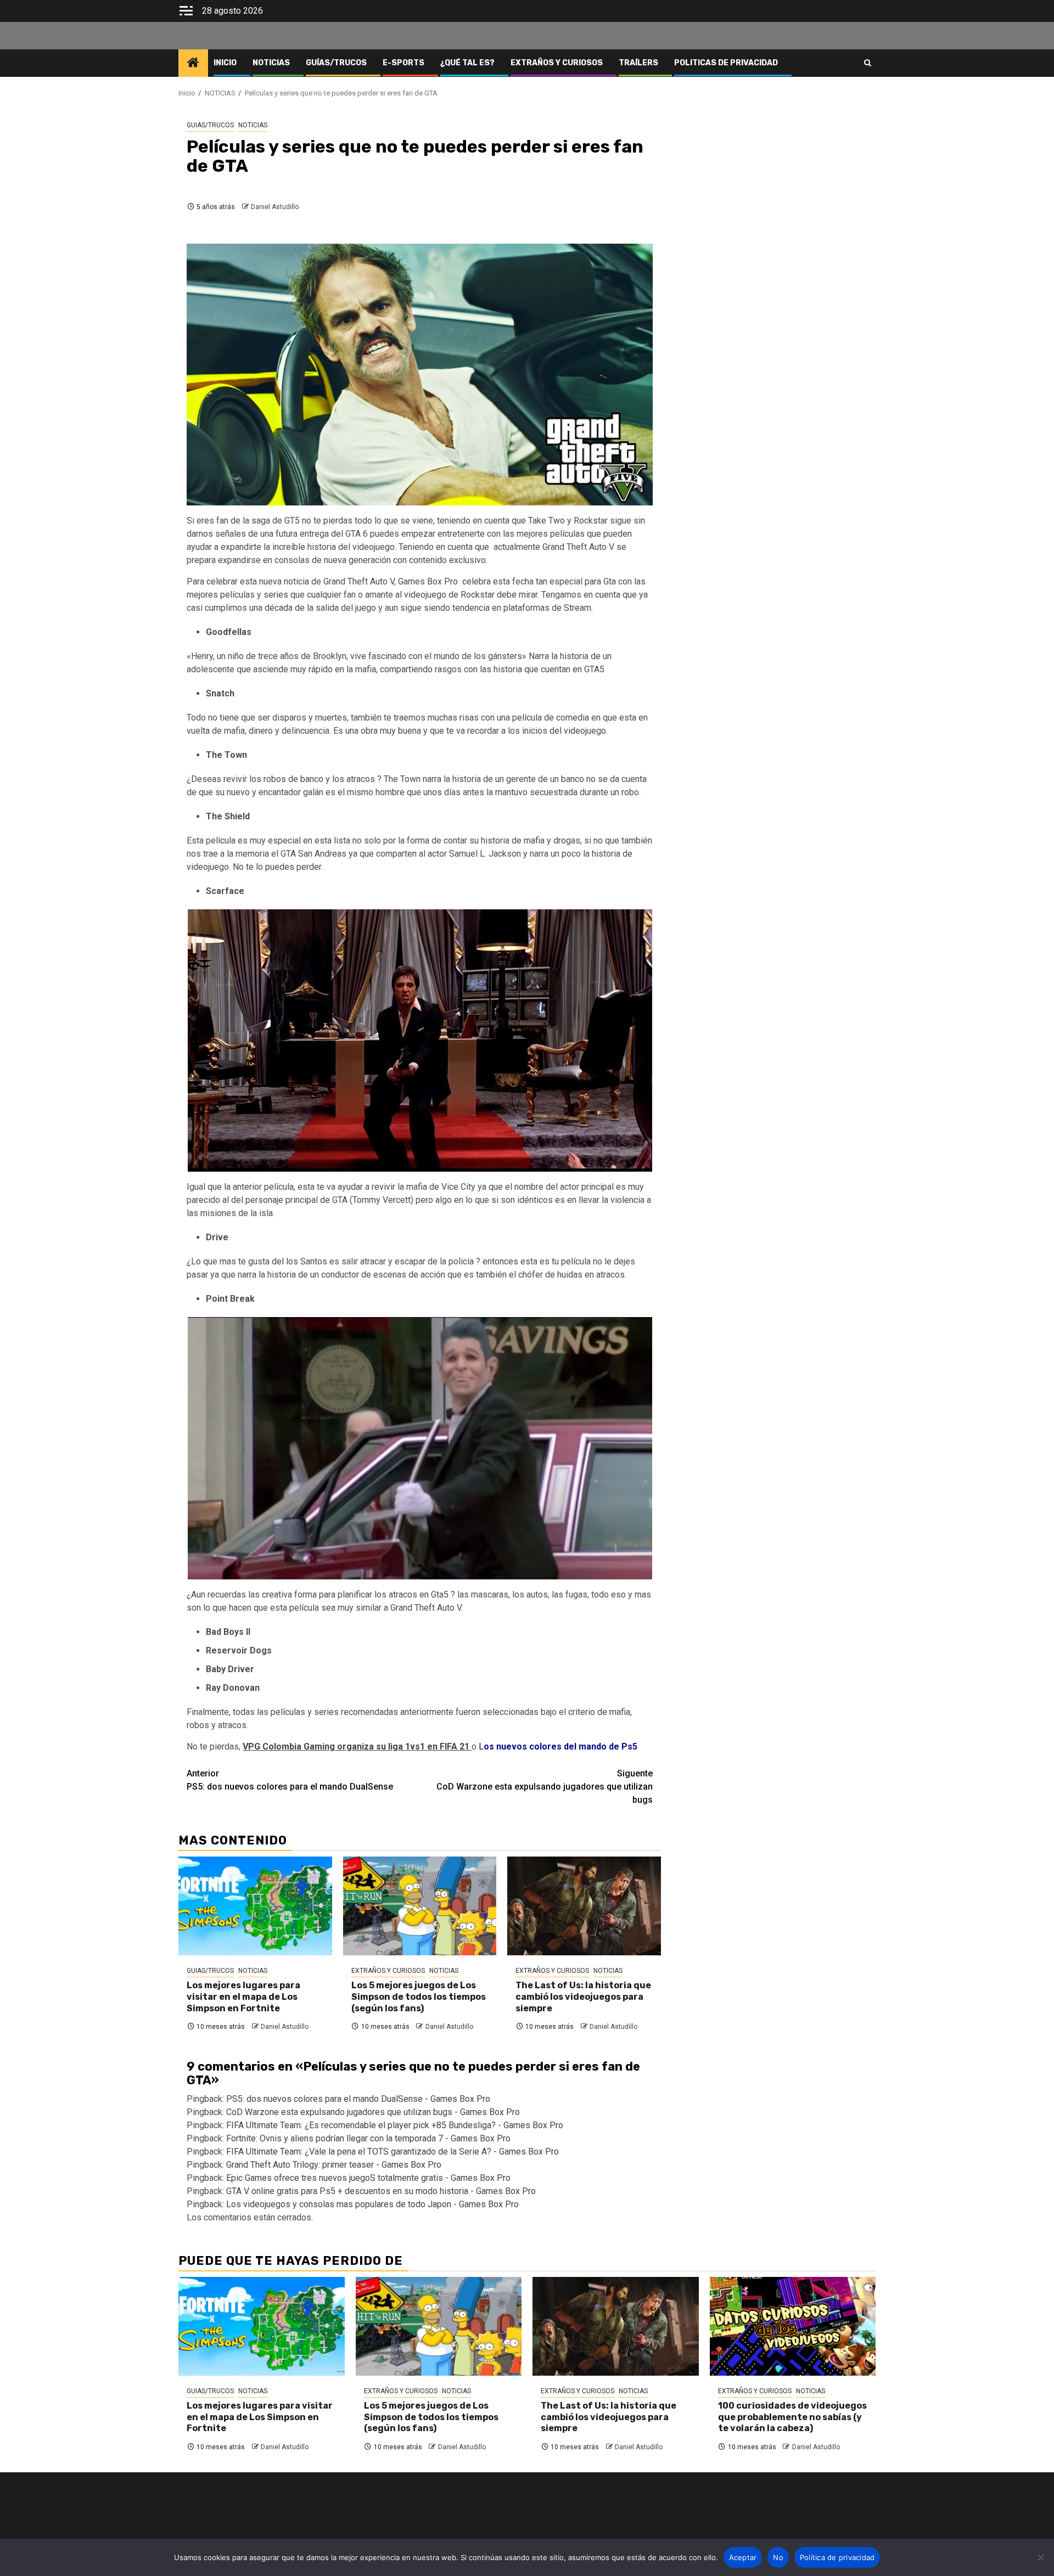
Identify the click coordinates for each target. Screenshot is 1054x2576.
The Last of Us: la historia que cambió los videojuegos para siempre (583, 1997)
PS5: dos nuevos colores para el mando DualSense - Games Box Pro (358, 2099)
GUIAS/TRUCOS (210, 125)
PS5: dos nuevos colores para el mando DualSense (290, 1780)
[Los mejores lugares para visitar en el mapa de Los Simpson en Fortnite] (255, 1906)
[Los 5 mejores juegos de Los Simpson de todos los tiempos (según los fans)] (420, 1906)
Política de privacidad (837, 2557)
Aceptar (743, 2557)
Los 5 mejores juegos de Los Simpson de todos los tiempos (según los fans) (419, 1997)
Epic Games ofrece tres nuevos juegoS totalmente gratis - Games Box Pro (368, 2178)
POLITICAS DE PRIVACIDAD (726, 63)
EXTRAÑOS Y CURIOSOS (557, 63)
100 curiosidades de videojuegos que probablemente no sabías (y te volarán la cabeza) (792, 2417)
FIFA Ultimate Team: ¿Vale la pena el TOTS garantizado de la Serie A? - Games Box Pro (393, 2152)
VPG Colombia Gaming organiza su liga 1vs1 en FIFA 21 (357, 1747)
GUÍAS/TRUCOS (336, 63)
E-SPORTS (403, 63)
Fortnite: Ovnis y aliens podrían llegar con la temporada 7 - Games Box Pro (368, 2138)
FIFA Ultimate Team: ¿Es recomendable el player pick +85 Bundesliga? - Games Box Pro (395, 2125)
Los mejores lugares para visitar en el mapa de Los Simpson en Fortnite (243, 1997)
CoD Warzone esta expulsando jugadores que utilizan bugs (545, 1787)
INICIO (225, 63)
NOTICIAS (271, 63)
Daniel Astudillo (275, 207)
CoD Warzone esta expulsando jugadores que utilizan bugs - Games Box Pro (373, 2112)
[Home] (193, 64)
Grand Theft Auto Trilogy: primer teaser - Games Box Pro (334, 2165)
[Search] (868, 63)
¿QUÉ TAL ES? (467, 63)
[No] (1040, 2557)
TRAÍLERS (638, 63)
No (778, 2557)
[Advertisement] (774, 158)
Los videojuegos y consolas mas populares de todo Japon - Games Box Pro (372, 2204)
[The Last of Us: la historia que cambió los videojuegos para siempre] (584, 1906)
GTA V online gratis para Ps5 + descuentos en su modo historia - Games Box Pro (381, 2191)
